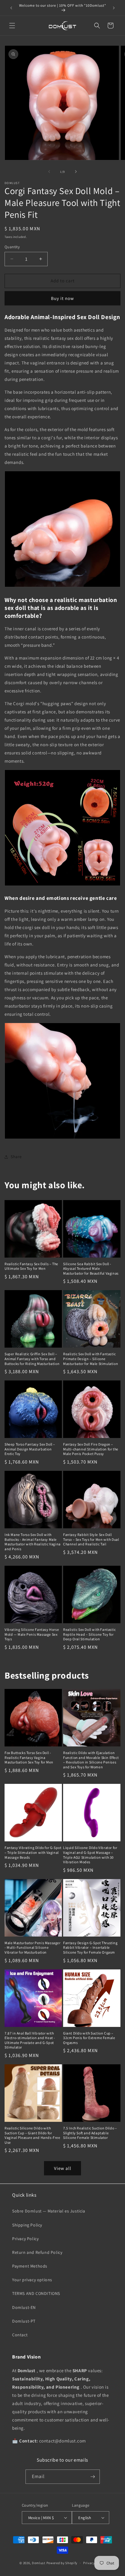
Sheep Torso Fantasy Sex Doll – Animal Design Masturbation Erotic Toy (30, 1449)
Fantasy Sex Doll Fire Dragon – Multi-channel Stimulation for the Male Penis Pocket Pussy (91, 1449)
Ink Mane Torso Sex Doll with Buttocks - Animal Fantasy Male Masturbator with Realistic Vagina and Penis (33, 1542)
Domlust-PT (24, 2321)
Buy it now (62, 298)
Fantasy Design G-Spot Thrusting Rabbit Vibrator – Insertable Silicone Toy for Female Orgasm (90, 1948)
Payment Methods (30, 2266)
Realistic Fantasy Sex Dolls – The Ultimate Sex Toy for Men (31, 1266)
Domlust (39, 2563)
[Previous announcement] (11, 8)
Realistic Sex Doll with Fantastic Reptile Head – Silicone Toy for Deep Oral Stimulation (90, 1634)
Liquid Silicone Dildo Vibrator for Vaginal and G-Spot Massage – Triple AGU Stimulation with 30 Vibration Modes (90, 1855)
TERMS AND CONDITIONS (36, 2293)
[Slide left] (49, 172)
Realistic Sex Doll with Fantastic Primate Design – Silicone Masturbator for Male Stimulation (91, 1359)
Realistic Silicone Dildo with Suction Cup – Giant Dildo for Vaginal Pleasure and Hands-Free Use (32, 2135)
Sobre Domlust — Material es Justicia (49, 2211)
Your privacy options (32, 2280)
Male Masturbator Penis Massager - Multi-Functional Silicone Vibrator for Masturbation (33, 1948)
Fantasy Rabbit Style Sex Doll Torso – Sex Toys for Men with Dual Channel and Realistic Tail (91, 1539)
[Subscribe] (93, 2477)
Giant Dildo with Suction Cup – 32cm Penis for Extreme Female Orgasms (89, 2038)
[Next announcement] (114, 8)
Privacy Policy (25, 2239)
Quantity (12, 247)
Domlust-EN (24, 2307)
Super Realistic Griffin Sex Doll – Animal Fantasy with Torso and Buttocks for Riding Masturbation (32, 1359)
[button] (12, 26)
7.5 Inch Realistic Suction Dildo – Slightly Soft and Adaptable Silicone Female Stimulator (90, 2133)
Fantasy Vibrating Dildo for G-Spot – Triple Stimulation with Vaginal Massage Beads (33, 1852)
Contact (20, 2335)
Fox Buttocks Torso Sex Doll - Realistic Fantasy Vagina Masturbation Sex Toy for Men (29, 1757)
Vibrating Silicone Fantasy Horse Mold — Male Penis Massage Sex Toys (32, 1634)
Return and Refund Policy (37, 2252)
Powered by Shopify (62, 2563)
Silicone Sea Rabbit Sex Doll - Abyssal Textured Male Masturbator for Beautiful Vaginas (91, 1269)
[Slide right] (76, 172)
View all (63, 2168)
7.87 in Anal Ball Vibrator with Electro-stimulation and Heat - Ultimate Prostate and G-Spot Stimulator (30, 2040)
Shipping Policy (27, 2225)
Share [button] (16, 1157)
